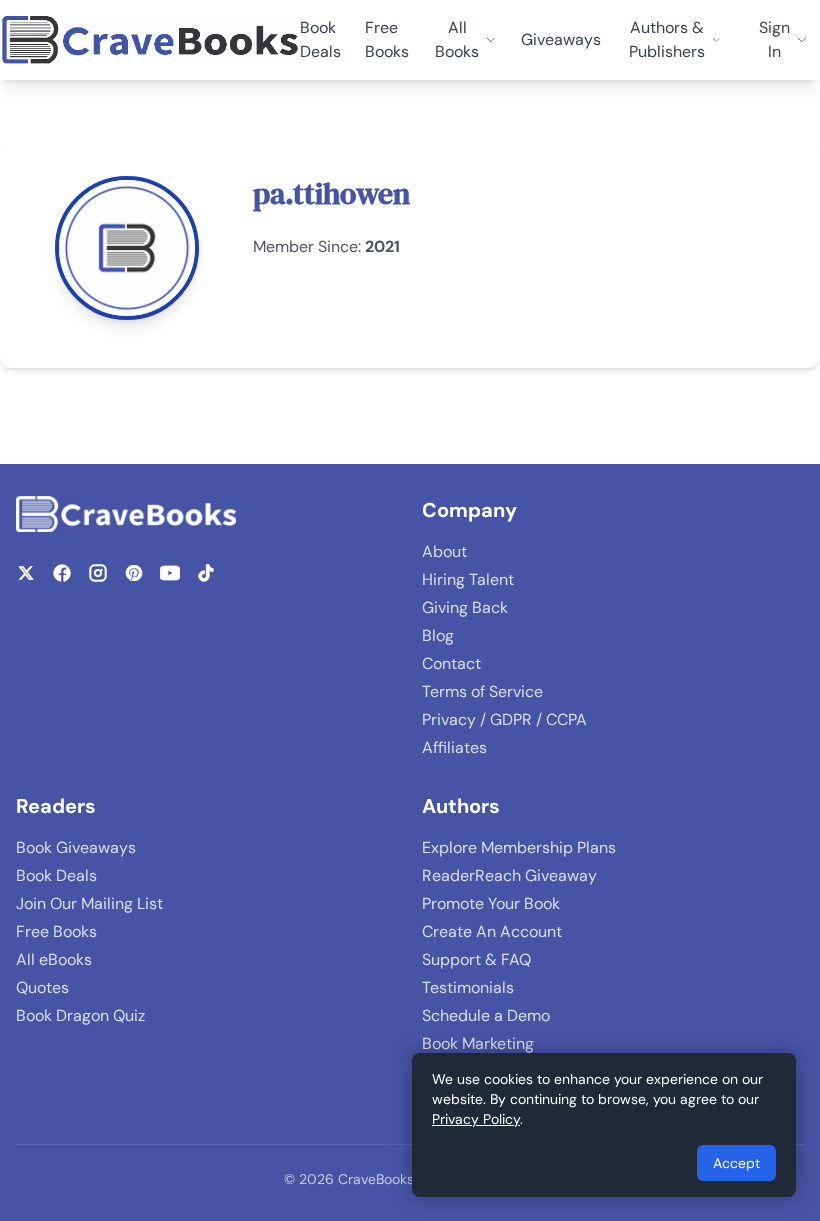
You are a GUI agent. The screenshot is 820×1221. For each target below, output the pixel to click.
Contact (451, 663)
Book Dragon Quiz (80, 1015)
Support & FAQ (476, 959)
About (444, 551)
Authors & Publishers (667, 39)
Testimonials (468, 987)
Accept (736, 1163)
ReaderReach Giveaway (509, 875)
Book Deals (320, 39)
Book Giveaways (76, 847)
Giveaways (561, 39)
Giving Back (465, 607)
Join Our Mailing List (89, 903)
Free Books (387, 39)
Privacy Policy (476, 1119)
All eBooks (54, 959)
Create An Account (492, 931)
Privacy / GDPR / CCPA (504, 719)
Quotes (42, 987)
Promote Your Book (491, 903)
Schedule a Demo (486, 1015)
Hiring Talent (468, 579)
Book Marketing (478, 1043)
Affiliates (454, 747)
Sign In (774, 39)
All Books (457, 39)
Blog (438, 635)
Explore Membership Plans (519, 847)
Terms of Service (482, 691)
